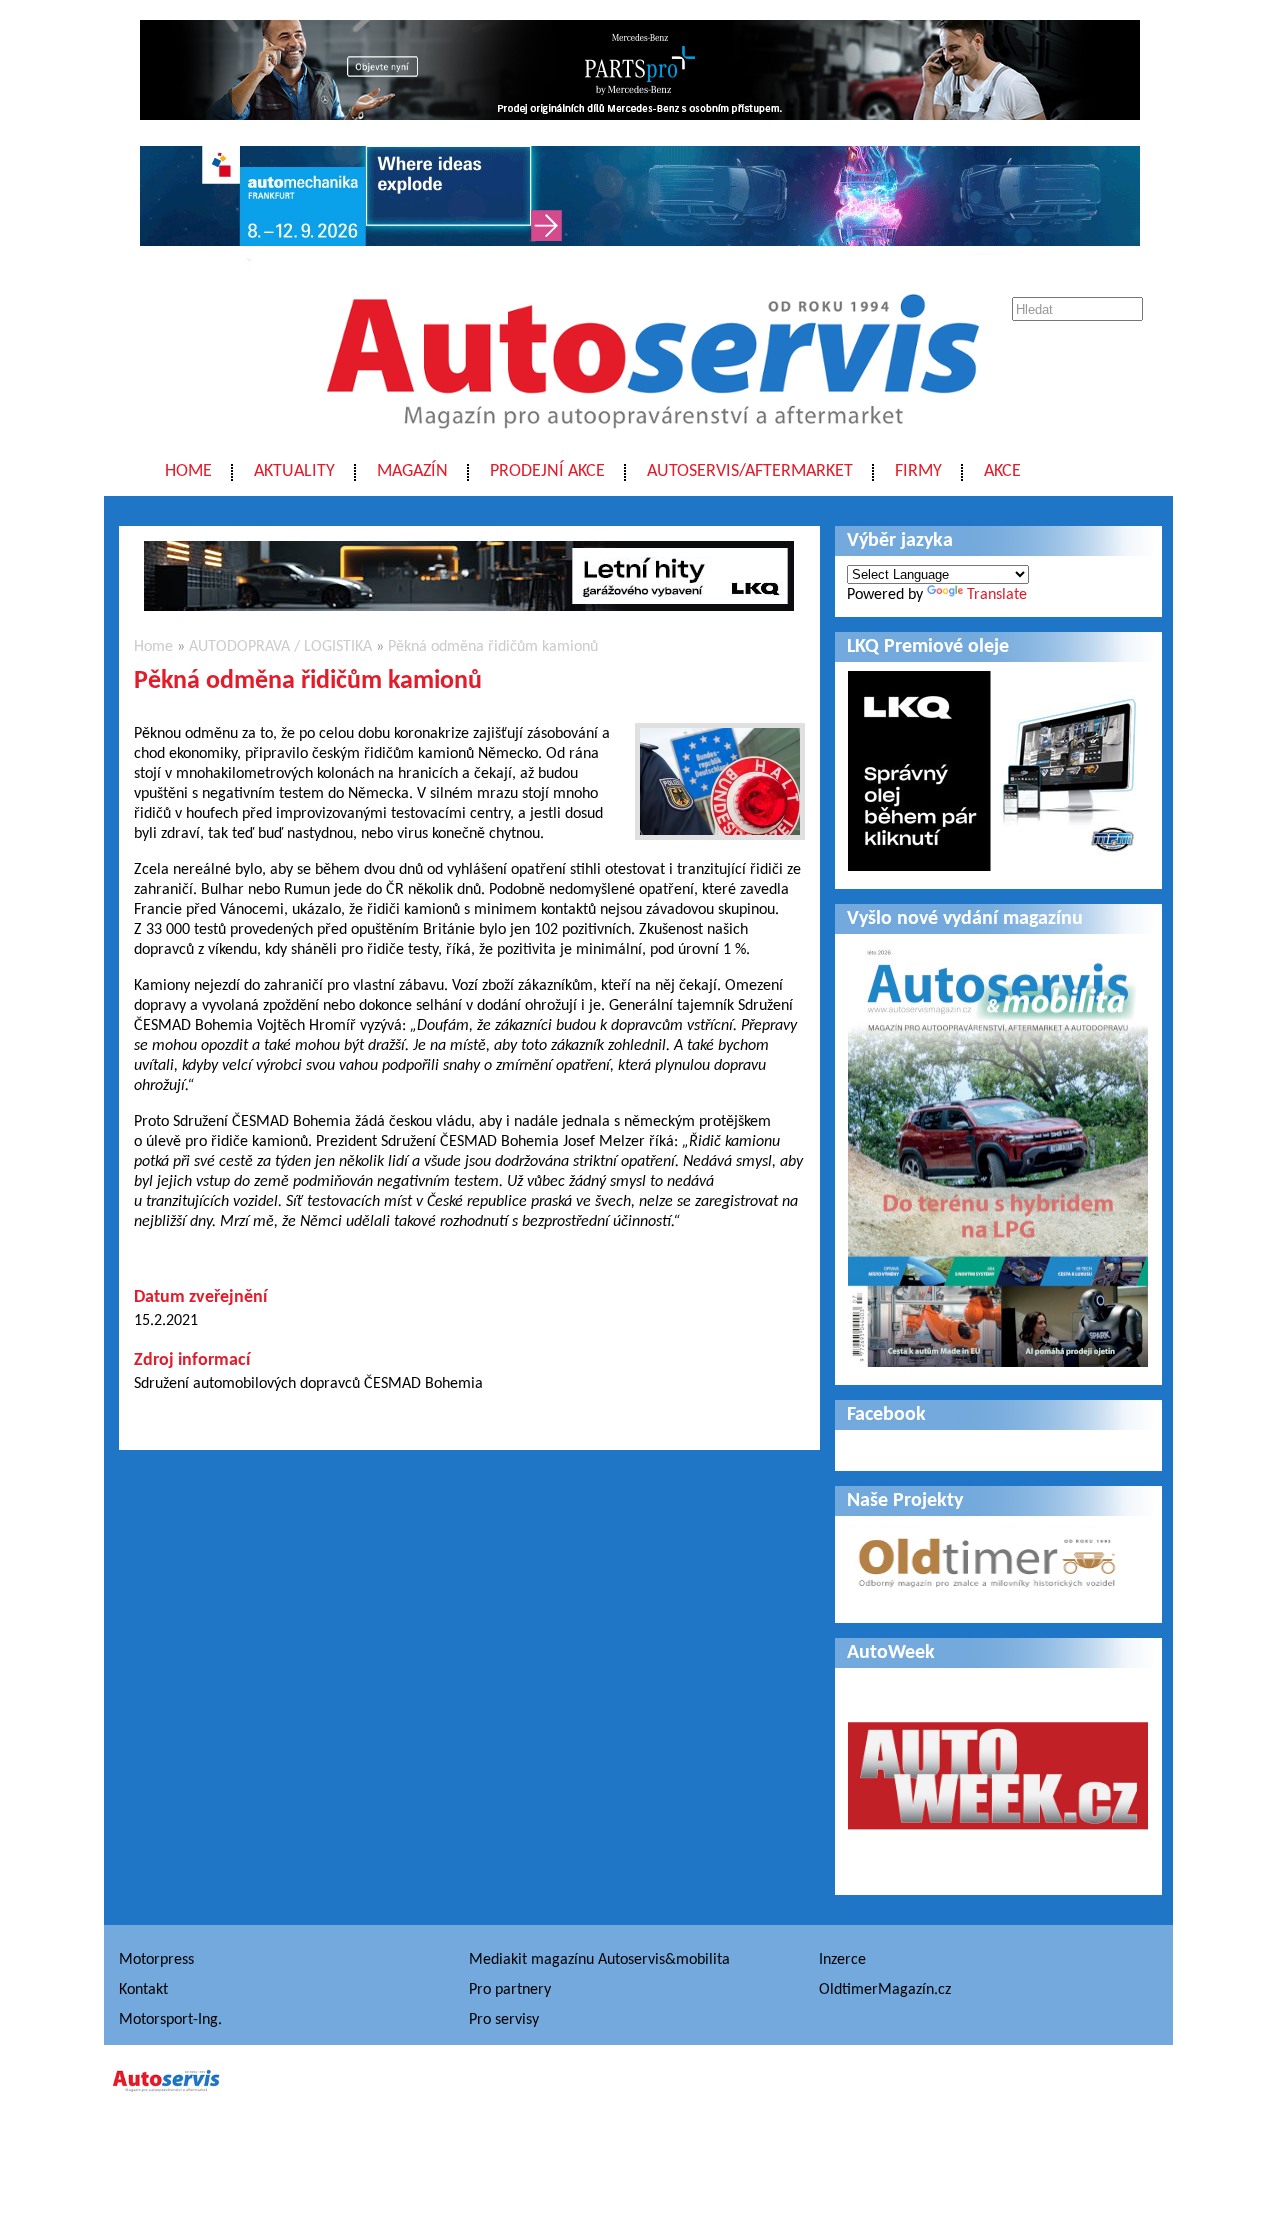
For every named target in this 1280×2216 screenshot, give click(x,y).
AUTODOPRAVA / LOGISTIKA (280, 647)
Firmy (918, 471)
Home (188, 471)
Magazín (412, 471)
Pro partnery (510, 1990)
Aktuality (294, 471)
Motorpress (156, 1960)
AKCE (1002, 471)
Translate (997, 595)
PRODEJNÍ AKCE (547, 471)
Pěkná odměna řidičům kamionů (493, 647)
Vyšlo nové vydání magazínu (965, 919)
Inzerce (842, 1960)
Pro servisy (504, 2020)
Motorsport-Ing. (170, 2020)
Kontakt (143, 1990)
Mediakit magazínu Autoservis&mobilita (599, 1960)
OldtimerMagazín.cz (885, 1990)
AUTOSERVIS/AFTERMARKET (750, 471)
